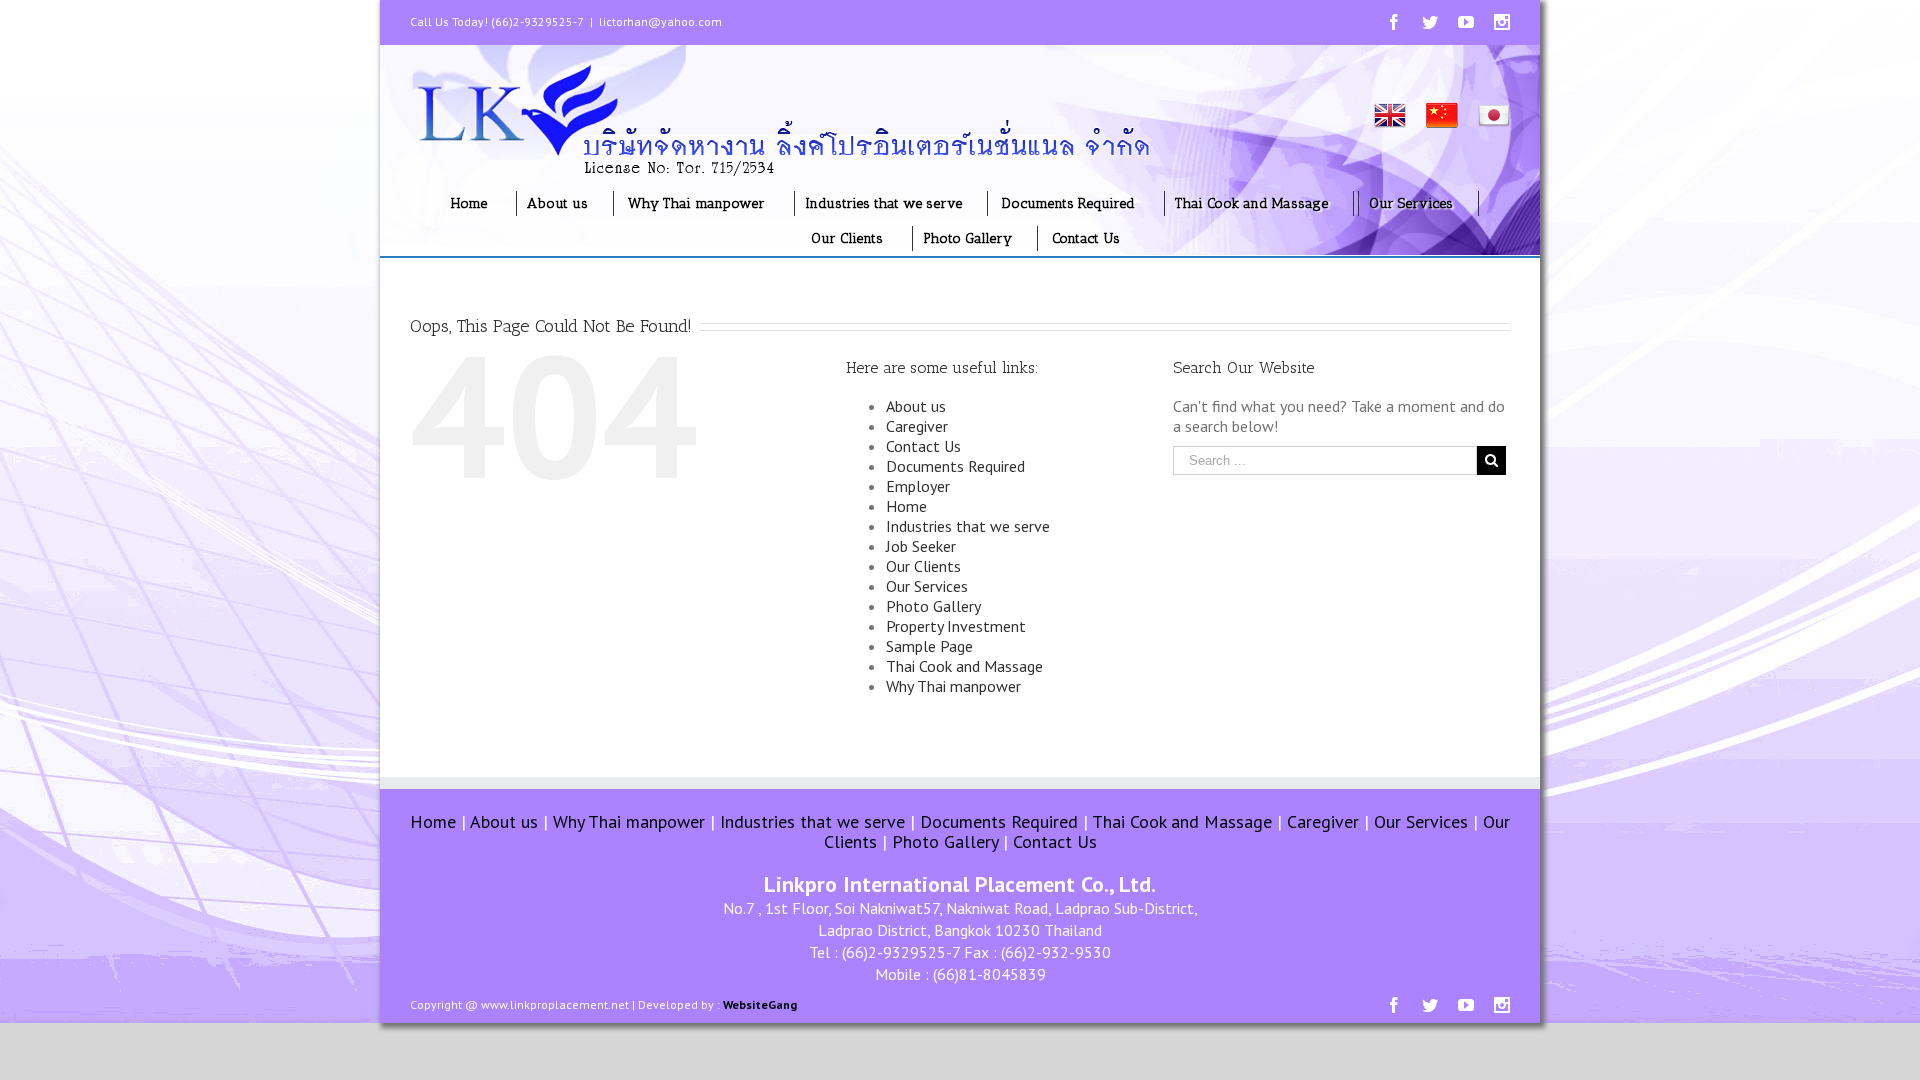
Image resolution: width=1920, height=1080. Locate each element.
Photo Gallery (933, 606)
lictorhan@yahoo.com (660, 21)
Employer (918, 486)
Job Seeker (921, 546)
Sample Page (929, 646)
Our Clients (923, 566)
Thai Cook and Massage (964, 666)
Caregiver (917, 426)
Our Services (927, 586)
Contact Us (923, 446)
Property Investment (956, 626)
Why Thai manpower (953, 686)
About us (916, 406)
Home (906, 506)
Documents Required (955, 466)
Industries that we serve (968, 526)
